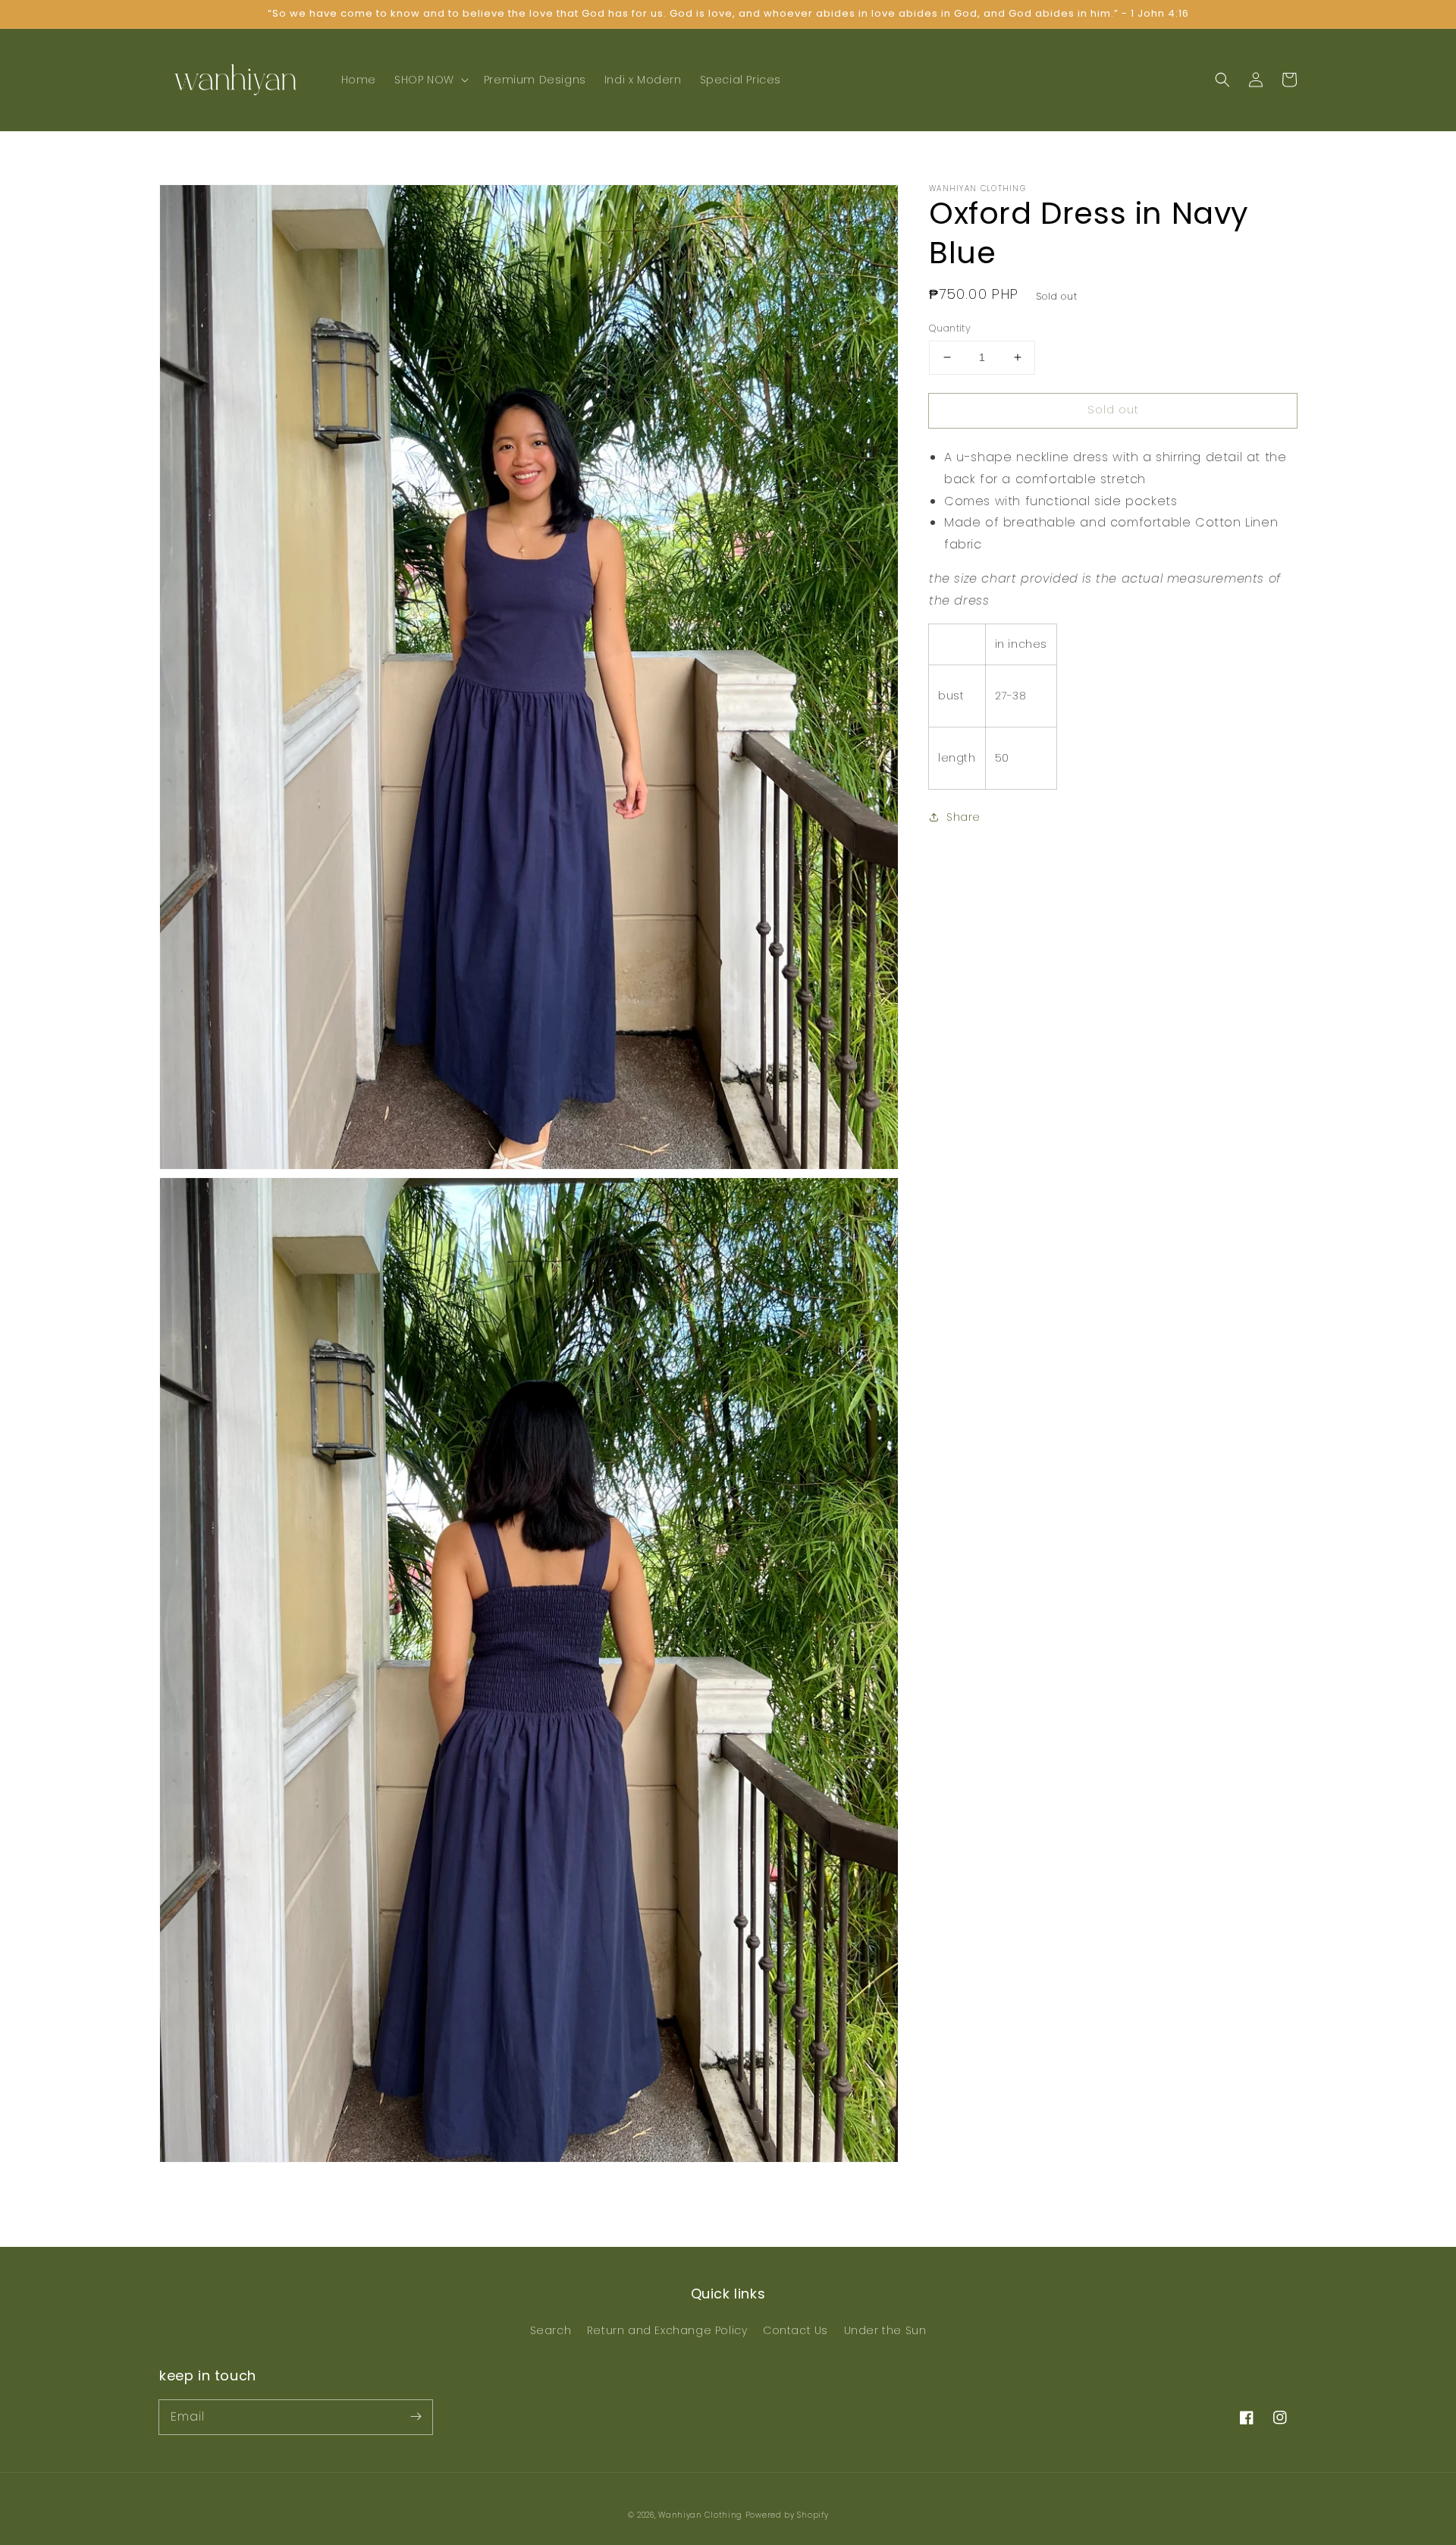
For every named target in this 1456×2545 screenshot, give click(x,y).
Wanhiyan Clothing (702, 2515)
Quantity (950, 328)
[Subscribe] (416, 2417)
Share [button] (963, 817)
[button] (430, 80)
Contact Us (795, 2330)
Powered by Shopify (787, 2515)
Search (551, 2330)
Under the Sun (885, 2330)
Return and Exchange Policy (667, 2330)
